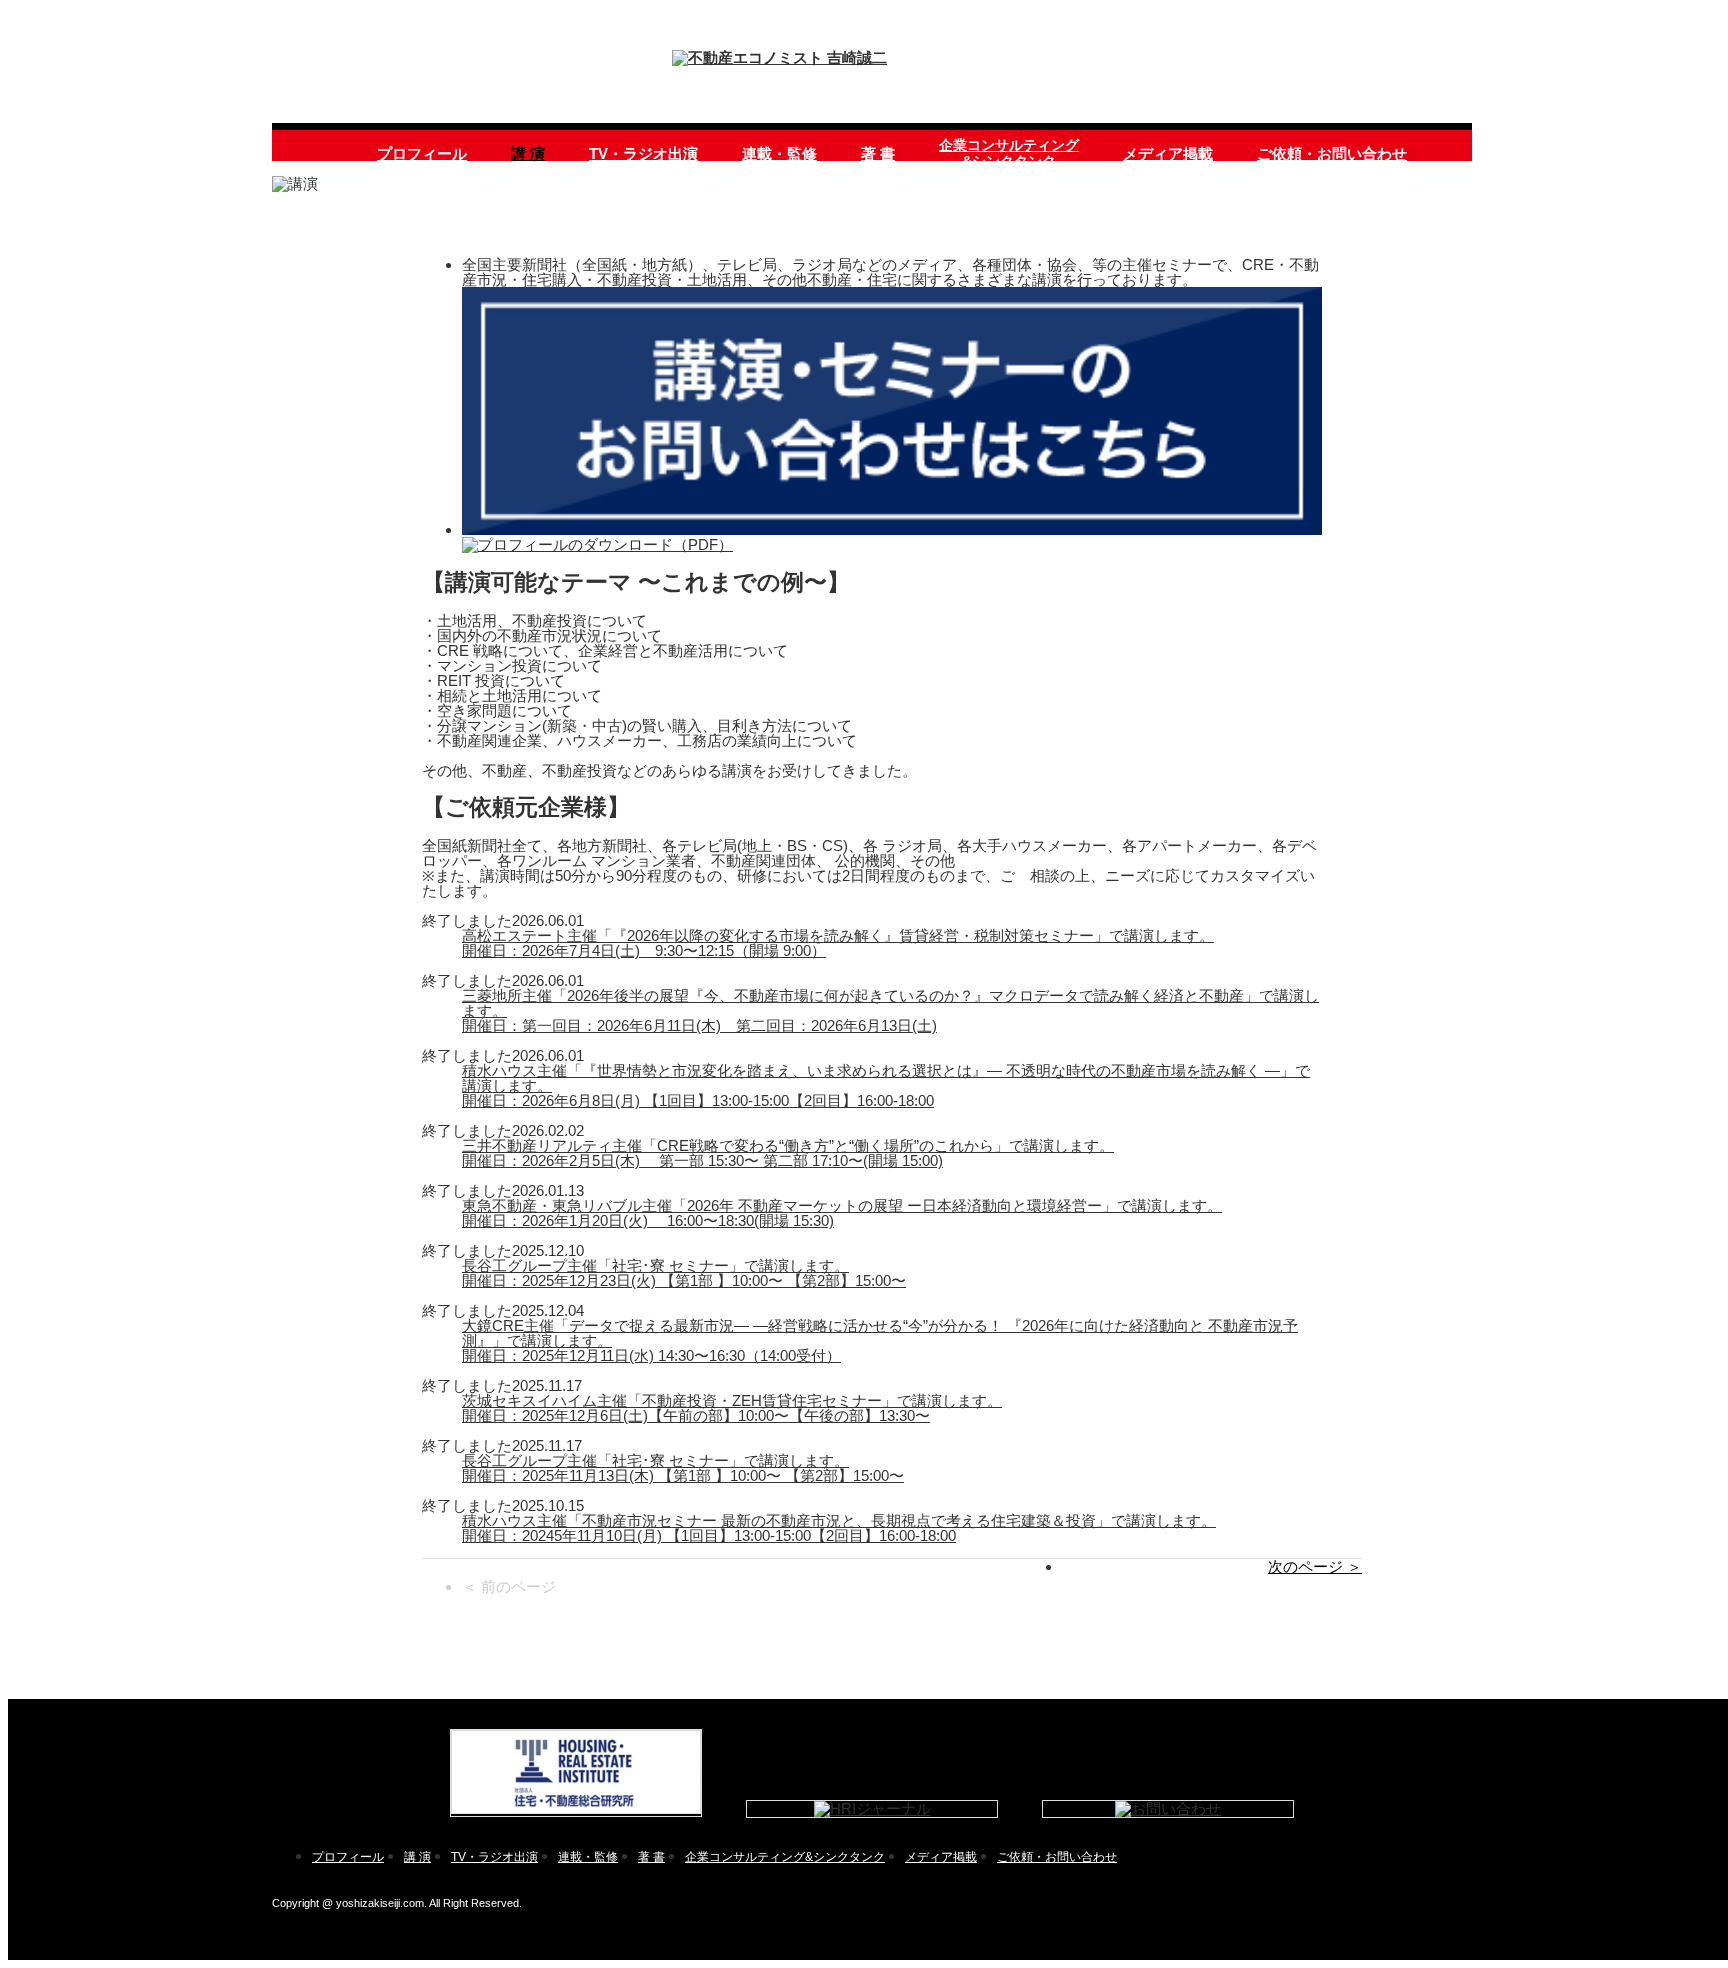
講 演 (528, 153)
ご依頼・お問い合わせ (1332, 153)
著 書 (878, 153)
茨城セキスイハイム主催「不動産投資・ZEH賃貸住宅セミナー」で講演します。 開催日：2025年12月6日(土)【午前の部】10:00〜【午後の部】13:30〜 (732, 1408)
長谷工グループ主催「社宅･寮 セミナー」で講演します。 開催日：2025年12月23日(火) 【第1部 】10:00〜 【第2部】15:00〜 (684, 1273)
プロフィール (422, 153)
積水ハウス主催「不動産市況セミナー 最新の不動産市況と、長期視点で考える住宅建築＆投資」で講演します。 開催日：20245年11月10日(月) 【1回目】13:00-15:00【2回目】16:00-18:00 (839, 1528)
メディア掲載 (1168, 153)
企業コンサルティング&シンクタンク (1009, 153)
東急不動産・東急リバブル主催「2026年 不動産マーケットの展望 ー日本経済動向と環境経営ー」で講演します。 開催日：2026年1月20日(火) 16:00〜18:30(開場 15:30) (842, 1213)
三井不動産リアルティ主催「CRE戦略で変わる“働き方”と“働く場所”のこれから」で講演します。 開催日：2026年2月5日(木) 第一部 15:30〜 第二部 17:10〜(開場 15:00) (788, 1153)
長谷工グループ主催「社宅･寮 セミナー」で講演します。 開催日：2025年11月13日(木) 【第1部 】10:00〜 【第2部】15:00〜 (683, 1468)
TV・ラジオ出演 (643, 153)
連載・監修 (779, 153)
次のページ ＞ (1315, 1566)
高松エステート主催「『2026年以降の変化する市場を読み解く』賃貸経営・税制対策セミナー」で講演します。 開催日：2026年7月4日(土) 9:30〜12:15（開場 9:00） (838, 943)
